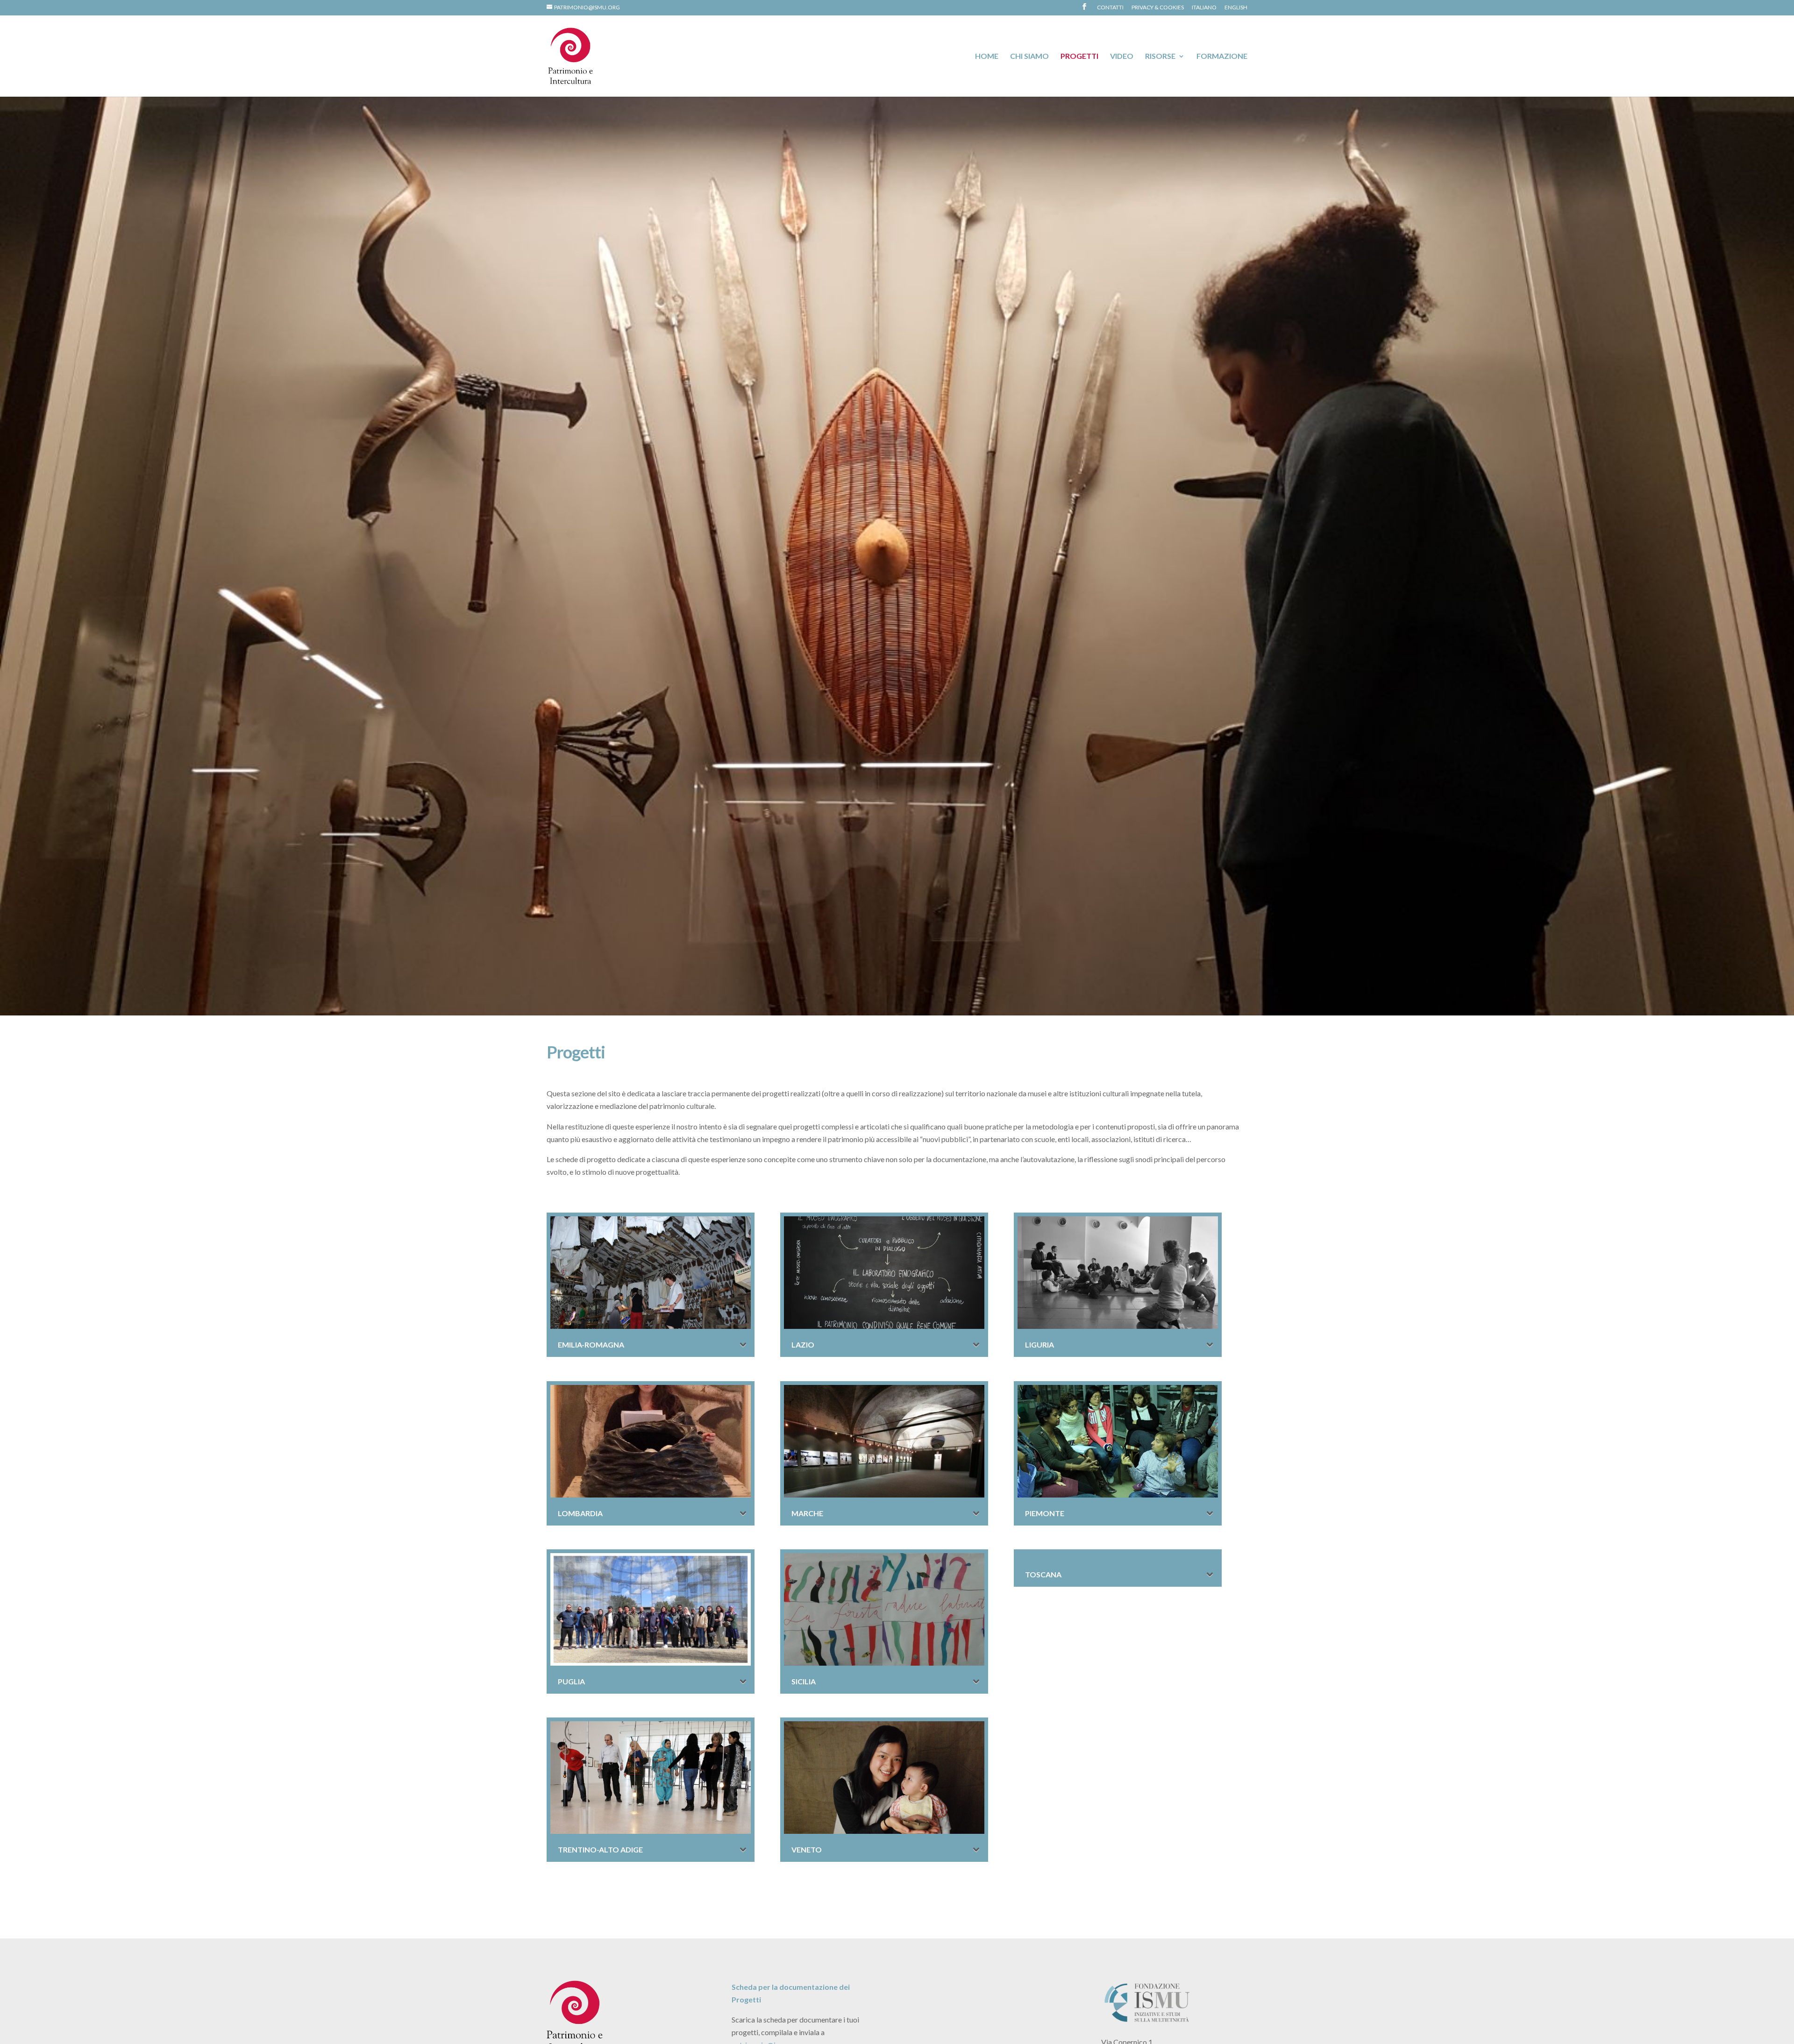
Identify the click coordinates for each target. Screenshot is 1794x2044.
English (1236, 8)
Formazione (1222, 57)
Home (987, 57)
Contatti (1110, 8)
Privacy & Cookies (1158, 8)
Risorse (1160, 57)
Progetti (1079, 57)
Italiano (1204, 8)
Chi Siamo (1029, 57)
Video (1122, 57)
